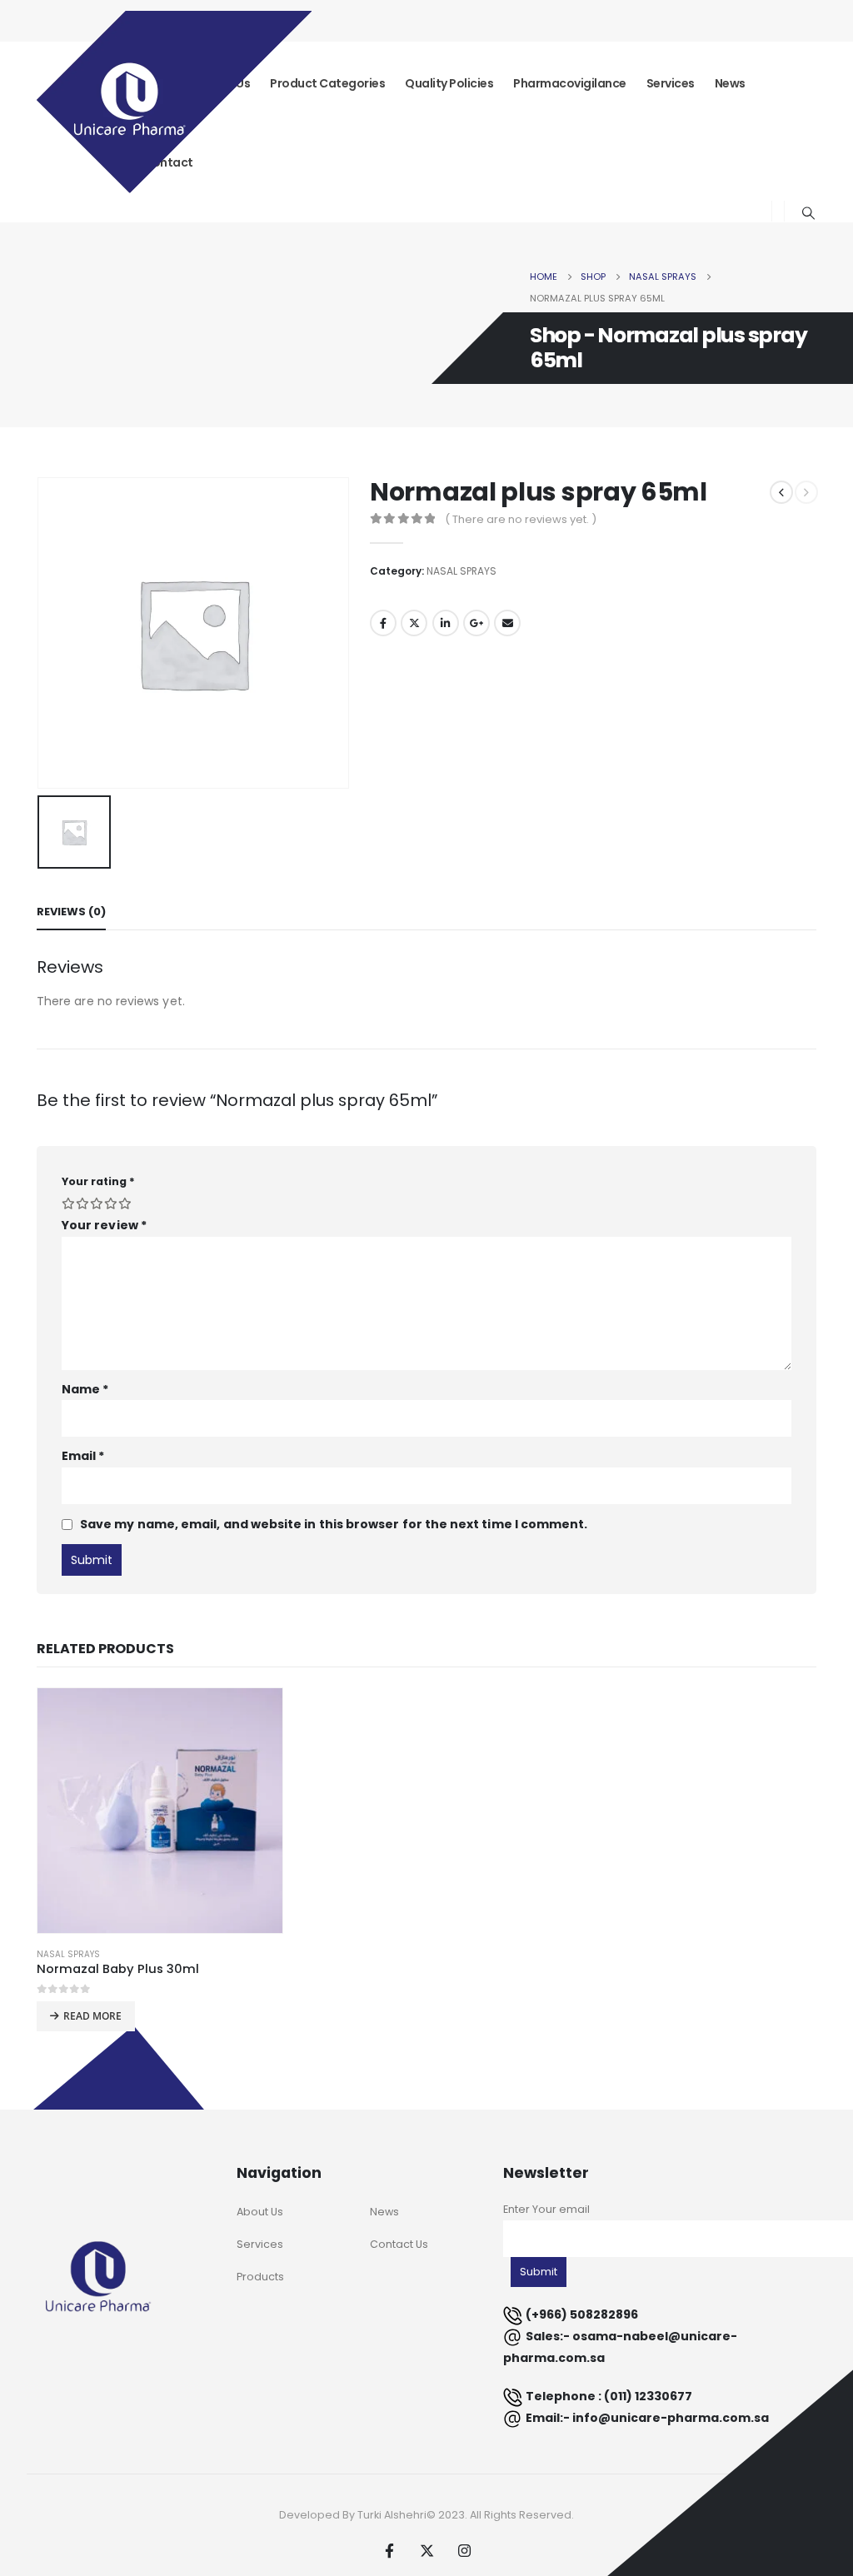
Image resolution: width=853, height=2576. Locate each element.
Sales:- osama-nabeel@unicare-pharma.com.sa (620, 2347)
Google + (476, 623)
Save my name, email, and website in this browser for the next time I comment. (334, 1524)
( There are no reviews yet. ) (521, 519)
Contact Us (399, 2244)
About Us (260, 2212)
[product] (160, 1811)
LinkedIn (446, 623)
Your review (104, 1225)
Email (507, 623)
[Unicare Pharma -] (174, 105)
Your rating (98, 1181)
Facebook (383, 623)
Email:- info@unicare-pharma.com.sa (647, 2418)
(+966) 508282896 (582, 2314)
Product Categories (327, 83)
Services (671, 83)
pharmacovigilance (570, 83)
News (730, 83)
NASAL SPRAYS (461, 571)
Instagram (464, 2550)
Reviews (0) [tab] (71, 912)
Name (85, 1389)
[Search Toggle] (809, 213)
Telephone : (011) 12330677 (609, 2396)
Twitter (414, 623)
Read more (92, 2016)
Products (260, 2277)
